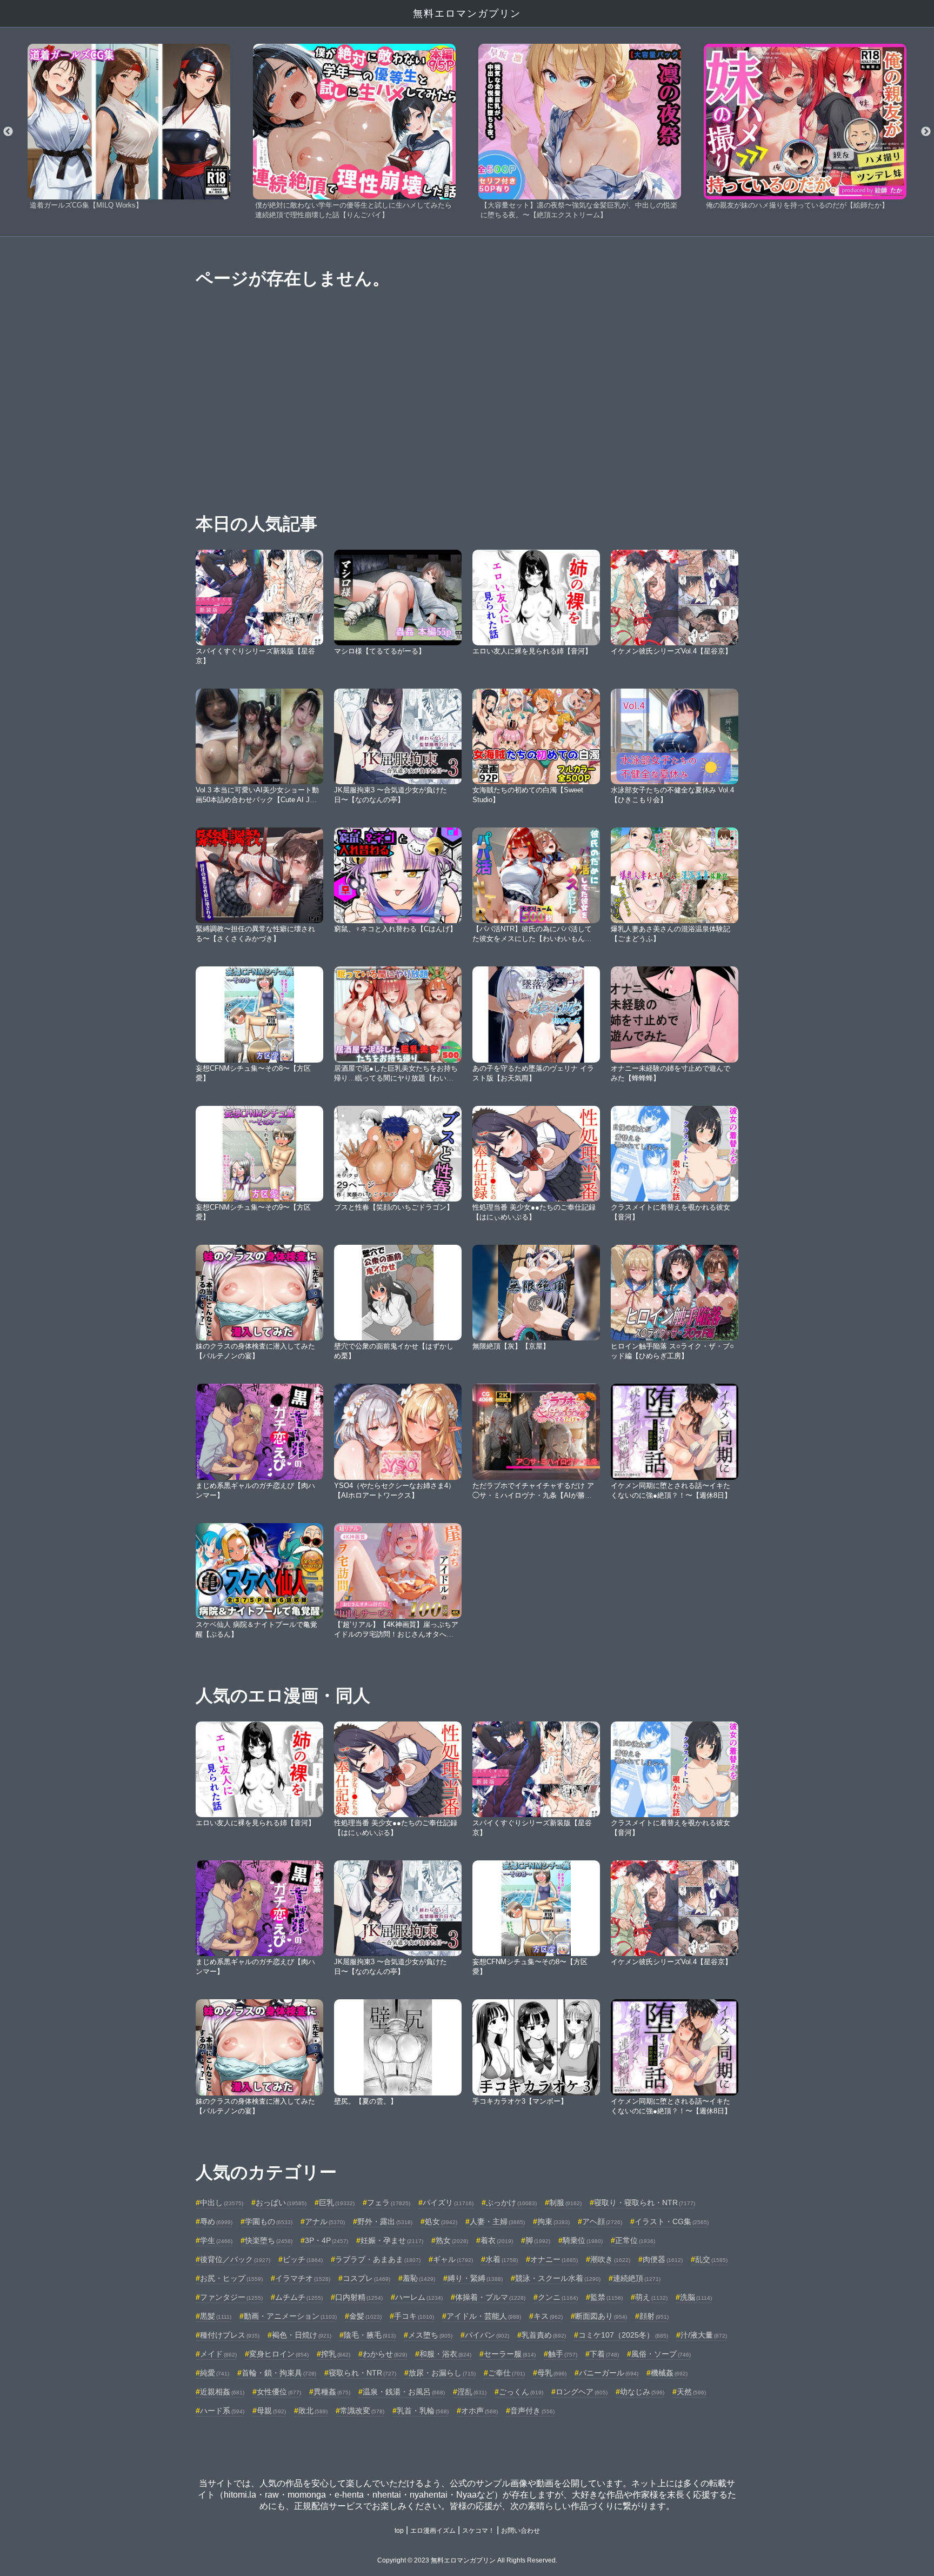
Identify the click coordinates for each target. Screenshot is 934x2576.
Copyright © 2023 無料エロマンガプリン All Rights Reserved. (467, 2560)
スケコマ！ (478, 2531)
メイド (218, 2354)
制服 (565, 2203)
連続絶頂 (637, 2278)
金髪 (365, 2316)
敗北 (313, 2411)
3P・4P (326, 2240)
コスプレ (366, 2278)
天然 (691, 2392)
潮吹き (610, 2259)
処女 (441, 2221)
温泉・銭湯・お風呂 (404, 2392)
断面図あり (601, 2316)
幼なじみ (642, 2392)
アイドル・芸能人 (484, 2316)
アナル (325, 2221)
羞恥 (419, 2278)
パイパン (487, 2335)
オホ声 (479, 2411)
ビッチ (303, 2259)
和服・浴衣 (445, 2354)
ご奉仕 (506, 2373)
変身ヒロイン (279, 2354)
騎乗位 (583, 2240)
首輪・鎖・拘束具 (279, 2373)
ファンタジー (231, 2297)
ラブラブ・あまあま (378, 2259)
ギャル (453, 2259)
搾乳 (336, 2354)
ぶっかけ (511, 2203)
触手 (563, 2354)
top (399, 2531)
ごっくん (521, 2392)
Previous (8, 132)
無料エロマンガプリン (467, 14)
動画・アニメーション (290, 2316)
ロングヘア (582, 2392)
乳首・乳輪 (423, 2411)
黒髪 (216, 2316)
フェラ (389, 2203)
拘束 (553, 2221)
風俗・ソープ (661, 2354)
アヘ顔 (602, 2221)
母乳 (552, 2373)
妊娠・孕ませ (392, 2240)
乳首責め (544, 2335)
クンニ (558, 2297)
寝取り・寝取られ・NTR (645, 2203)
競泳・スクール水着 (558, 2278)
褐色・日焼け (302, 2335)
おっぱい (281, 2203)
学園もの (269, 2221)
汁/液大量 (704, 2335)
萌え (651, 2297)
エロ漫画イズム (433, 2531)
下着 (604, 2354)
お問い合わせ (521, 2531)
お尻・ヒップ (231, 2278)
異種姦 (332, 2392)
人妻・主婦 (497, 2221)
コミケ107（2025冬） (623, 2335)
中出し (222, 2203)
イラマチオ (303, 2278)
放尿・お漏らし (442, 2373)
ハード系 (222, 2411)
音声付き (532, 2411)
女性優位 (279, 2392)
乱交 (711, 2259)
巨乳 (337, 2203)
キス (548, 2316)
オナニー (554, 2259)
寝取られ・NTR (362, 2373)
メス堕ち (430, 2335)
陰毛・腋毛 (370, 2335)
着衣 (497, 2240)
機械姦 (669, 2373)
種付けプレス (230, 2335)
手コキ (414, 2316)
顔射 (654, 2316)
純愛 (215, 2373)
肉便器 (663, 2259)
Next (926, 132)
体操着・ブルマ (490, 2297)
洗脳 (696, 2297)
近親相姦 (222, 2392)
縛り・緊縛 (475, 2278)
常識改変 (362, 2411)
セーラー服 (510, 2354)
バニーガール (609, 2373)
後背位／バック (235, 2259)
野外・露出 (385, 2221)
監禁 (606, 2297)
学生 (216, 2240)
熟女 (452, 2240)
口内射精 (359, 2297)
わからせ (385, 2354)
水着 (502, 2259)
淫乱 (472, 2392)
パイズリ (448, 2203)
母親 (271, 2411)
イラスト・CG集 (672, 2221)
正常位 (635, 2240)
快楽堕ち (269, 2240)
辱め (216, 2221)
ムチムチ (299, 2297)
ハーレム (419, 2297)
